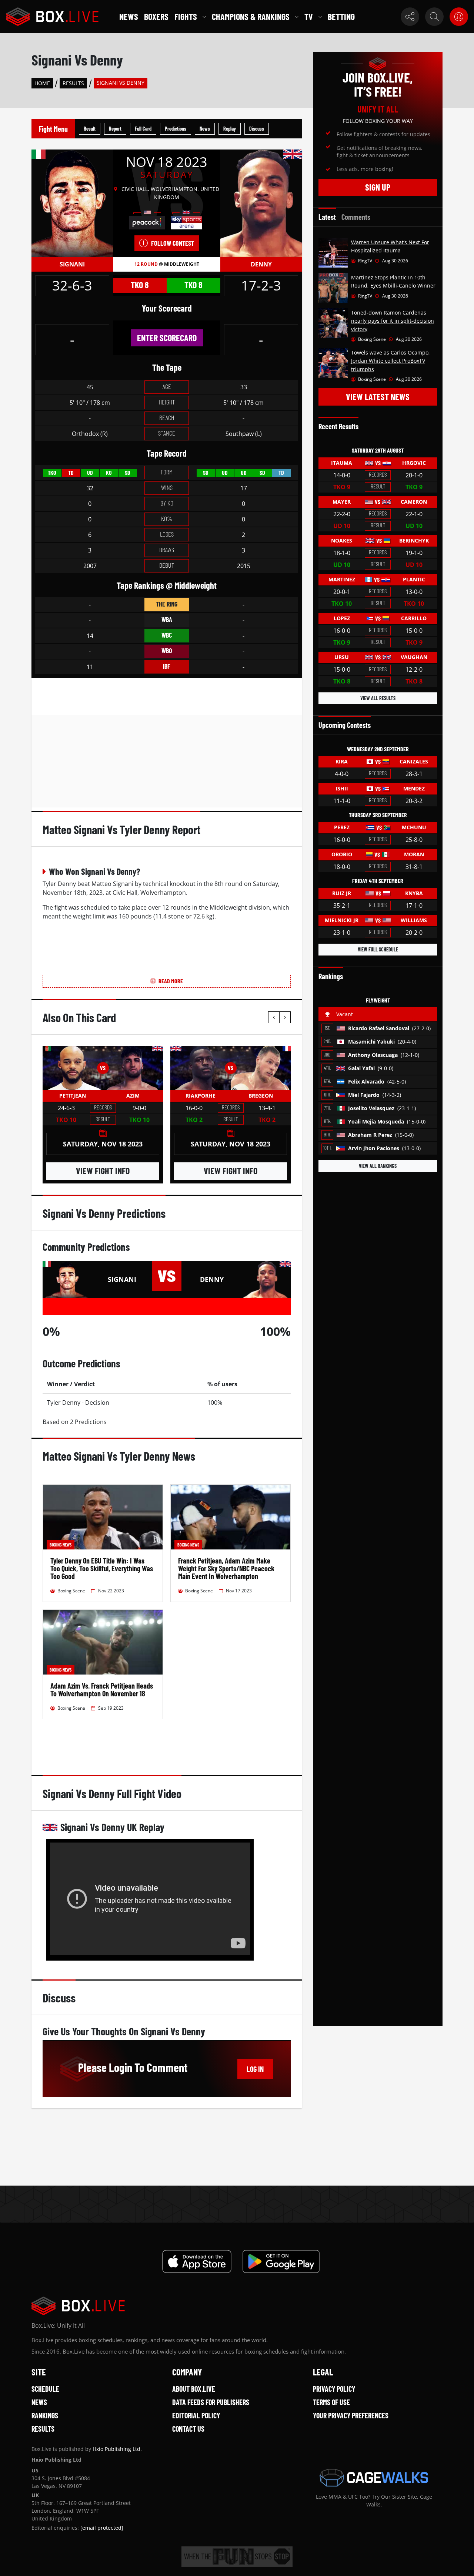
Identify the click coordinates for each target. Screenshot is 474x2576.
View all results (378, 698)
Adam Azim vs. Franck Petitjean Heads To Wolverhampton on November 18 (102, 1690)
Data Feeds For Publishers (211, 2402)
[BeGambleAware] (237, 2557)
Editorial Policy (196, 2415)
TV (309, 16)
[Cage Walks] (374, 2478)
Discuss (257, 129)
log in (255, 2069)
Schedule (45, 2389)
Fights (186, 16)
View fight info (103, 1171)
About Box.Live (194, 2389)
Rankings (45, 2415)
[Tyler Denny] (261, 203)
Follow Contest (173, 243)
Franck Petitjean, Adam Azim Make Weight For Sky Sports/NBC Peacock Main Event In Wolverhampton (226, 1568)
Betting (341, 16)
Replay (230, 129)
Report (115, 129)
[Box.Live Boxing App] (197, 2261)
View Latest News (378, 397)
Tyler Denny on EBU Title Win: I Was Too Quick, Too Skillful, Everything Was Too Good (102, 1568)
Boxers (156, 16)
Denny (261, 264)
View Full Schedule (378, 949)
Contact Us (188, 2429)
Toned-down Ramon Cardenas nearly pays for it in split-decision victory (393, 321)
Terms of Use (331, 2402)
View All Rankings (378, 1166)
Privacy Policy (334, 2389)
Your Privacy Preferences (351, 2415)
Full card (143, 129)
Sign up (378, 187)
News (129, 16)
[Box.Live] (52, 17)
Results (73, 83)
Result (90, 129)
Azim (133, 1096)
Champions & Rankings (251, 16)
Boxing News (61, 1545)
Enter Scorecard (167, 338)
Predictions (176, 129)
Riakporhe (201, 1096)
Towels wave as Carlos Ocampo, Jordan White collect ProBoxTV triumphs (390, 361)
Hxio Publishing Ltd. (117, 2449)
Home (42, 83)
